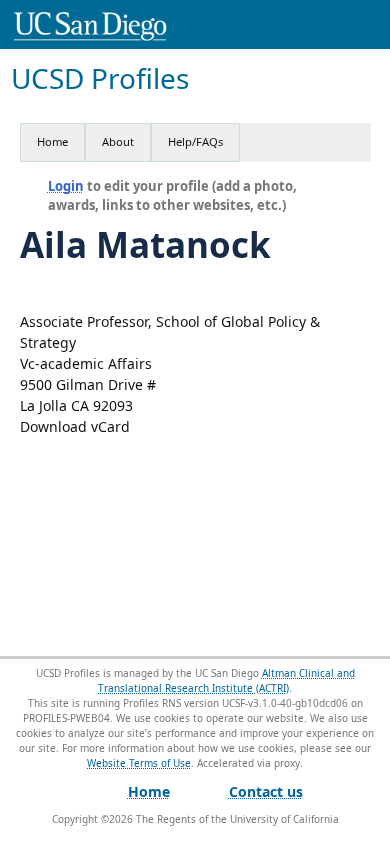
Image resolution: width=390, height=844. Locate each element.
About (118, 141)
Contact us (266, 791)
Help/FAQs (195, 141)
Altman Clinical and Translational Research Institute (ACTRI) (226, 680)
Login (66, 186)
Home (52, 141)
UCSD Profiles (100, 78)
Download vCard (75, 426)
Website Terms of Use (139, 763)
